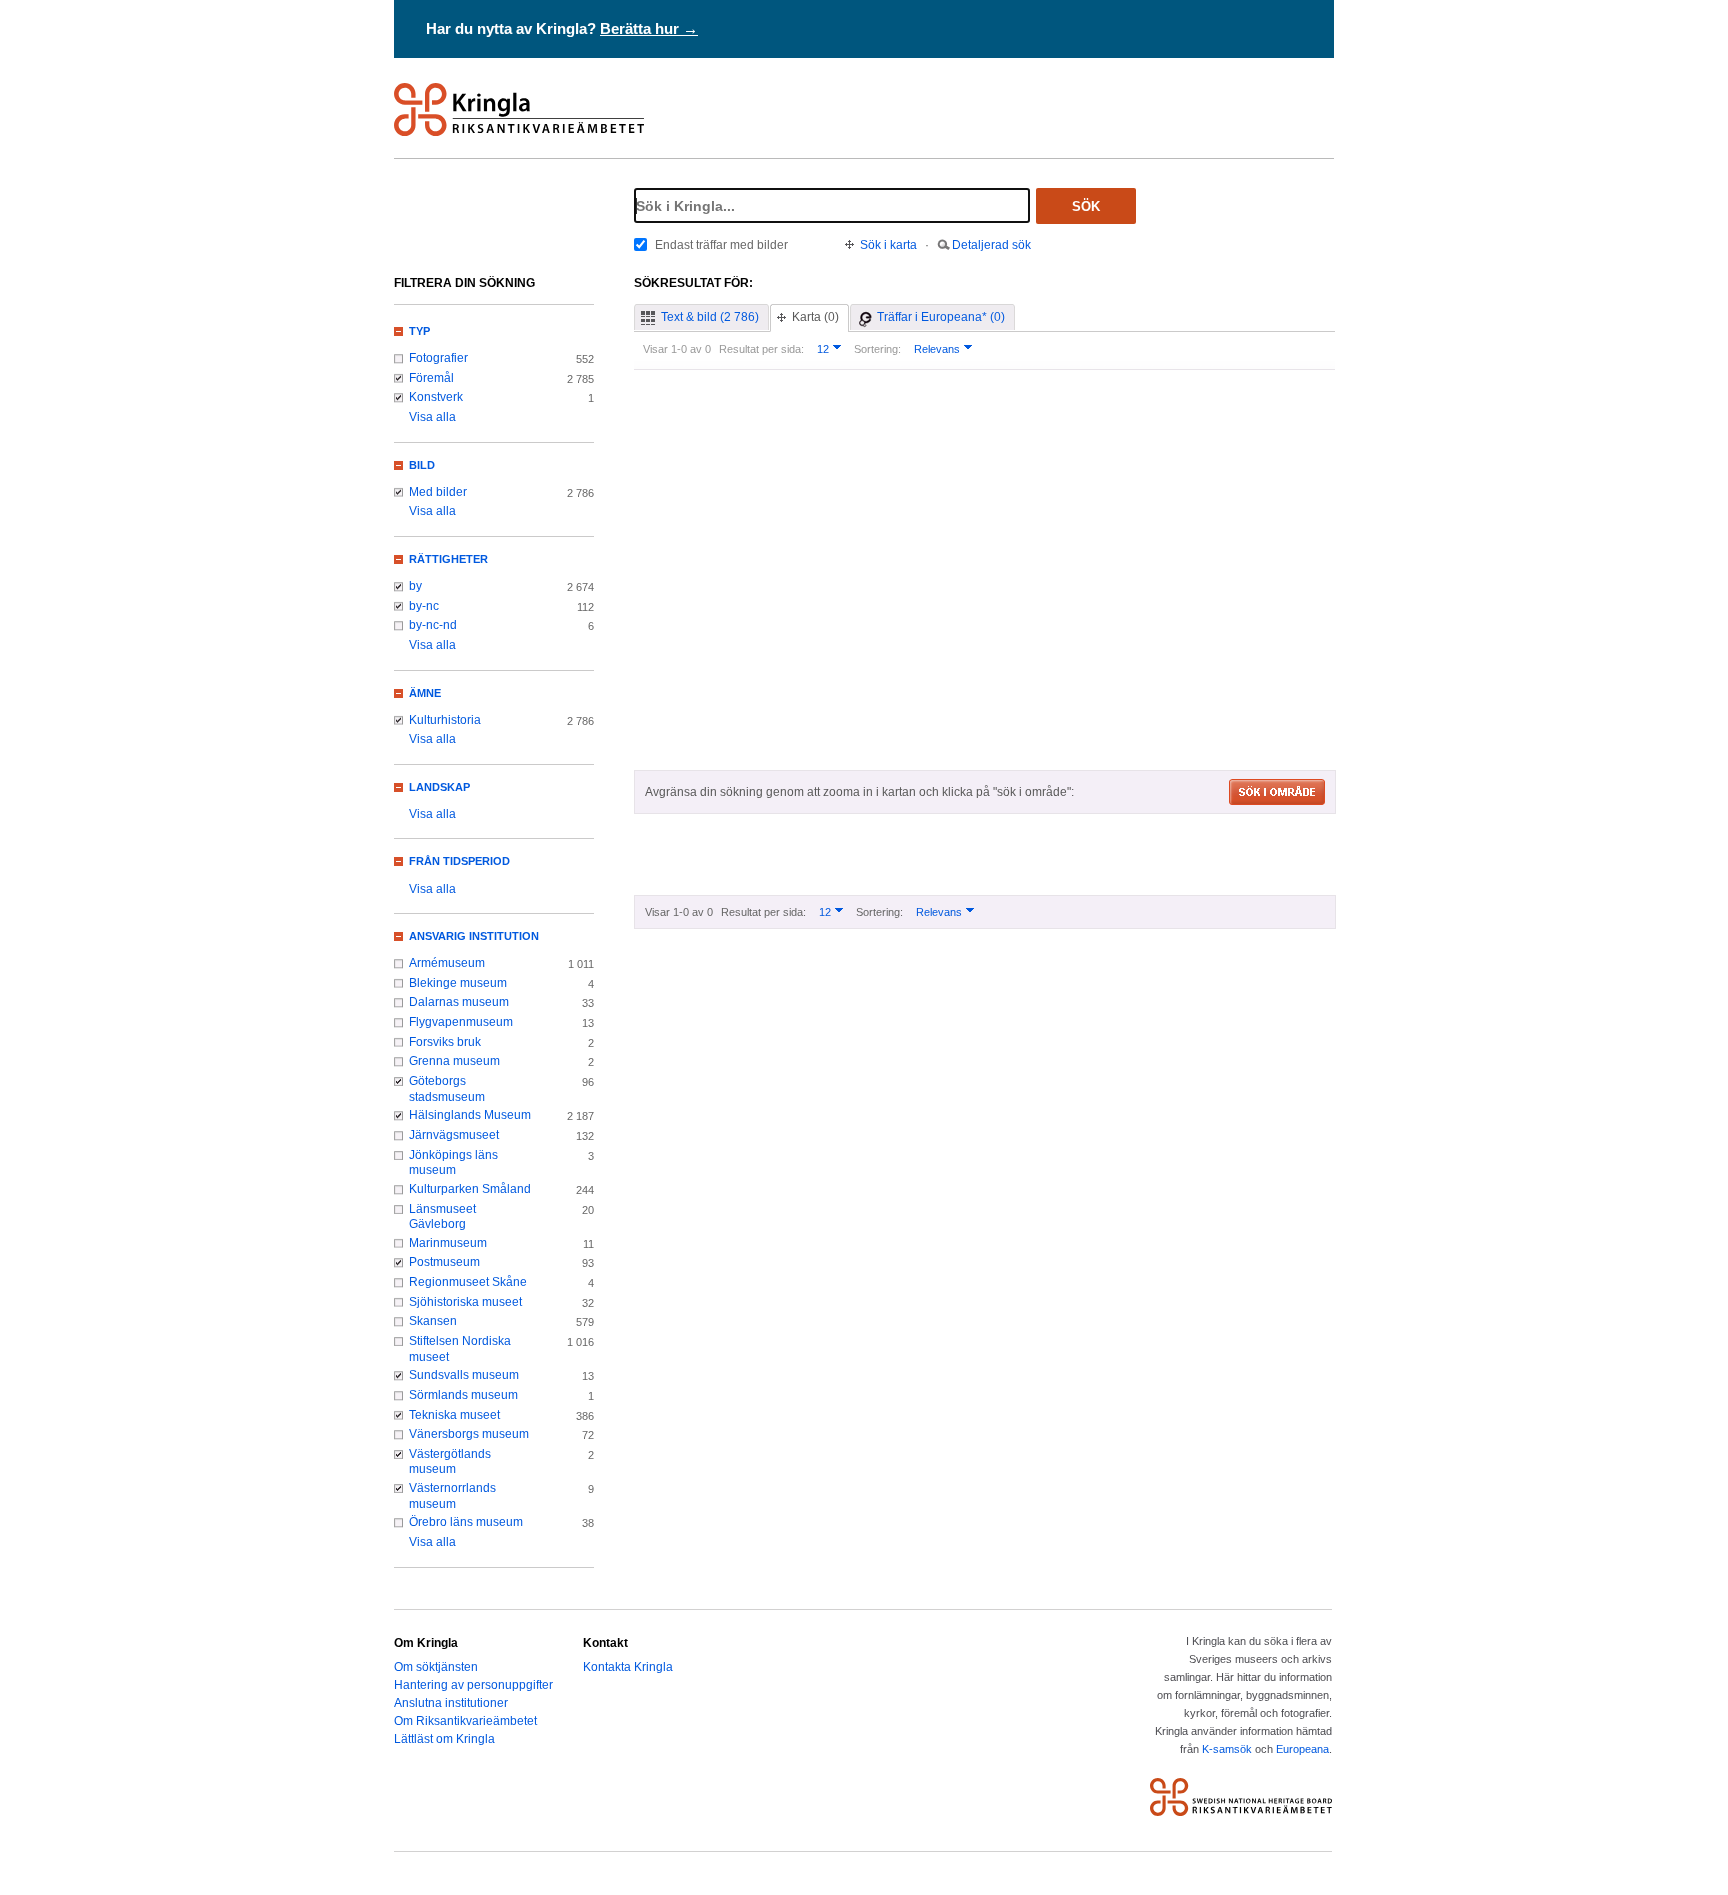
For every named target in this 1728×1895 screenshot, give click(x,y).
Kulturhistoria (445, 720)
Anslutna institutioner (451, 1703)
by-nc (424, 606)
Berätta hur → (649, 28)
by (415, 586)
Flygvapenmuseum (461, 1022)
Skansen (433, 1321)
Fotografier (438, 358)
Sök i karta (888, 245)
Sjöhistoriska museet (465, 1302)
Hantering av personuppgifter (473, 1685)
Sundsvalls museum (464, 1375)
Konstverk (436, 397)
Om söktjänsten (436, 1667)
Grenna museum (454, 1061)
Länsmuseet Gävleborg (442, 1217)
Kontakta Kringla (628, 1667)
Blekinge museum (458, 983)
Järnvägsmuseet (454, 1135)
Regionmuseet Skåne (468, 1282)
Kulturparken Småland (470, 1189)
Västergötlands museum (450, 1462)
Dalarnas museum (459, 1002)
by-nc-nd (433, 625)
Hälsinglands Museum (470, 1115)
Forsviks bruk (445, 1042)
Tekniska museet (454, 1415)
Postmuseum (444, 1262)
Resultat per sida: (761, 349)
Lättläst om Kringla (444, 1739)
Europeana (1302, 1749)
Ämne (425, 693)
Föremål (431, 378)
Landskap (439, 787)
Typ (419, 331)
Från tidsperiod (459, 861)
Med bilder (438, 492)
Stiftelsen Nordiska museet (460, 1349)
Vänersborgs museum (469, 1434)
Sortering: (877, 349)
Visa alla (432, 417)
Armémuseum (447, 963)
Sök (1086, 206)
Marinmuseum (448, 1243)
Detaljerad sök (991, 245)
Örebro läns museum (466, 1522)
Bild (422, 465)
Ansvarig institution (474, 936)
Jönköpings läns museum (453, 1163)
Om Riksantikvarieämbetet (465, 1721)
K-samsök (1227, 1749)
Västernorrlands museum (452, 1496)
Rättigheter (448, 559)
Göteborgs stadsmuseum (447, 1089)
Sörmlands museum (463, 1395)
